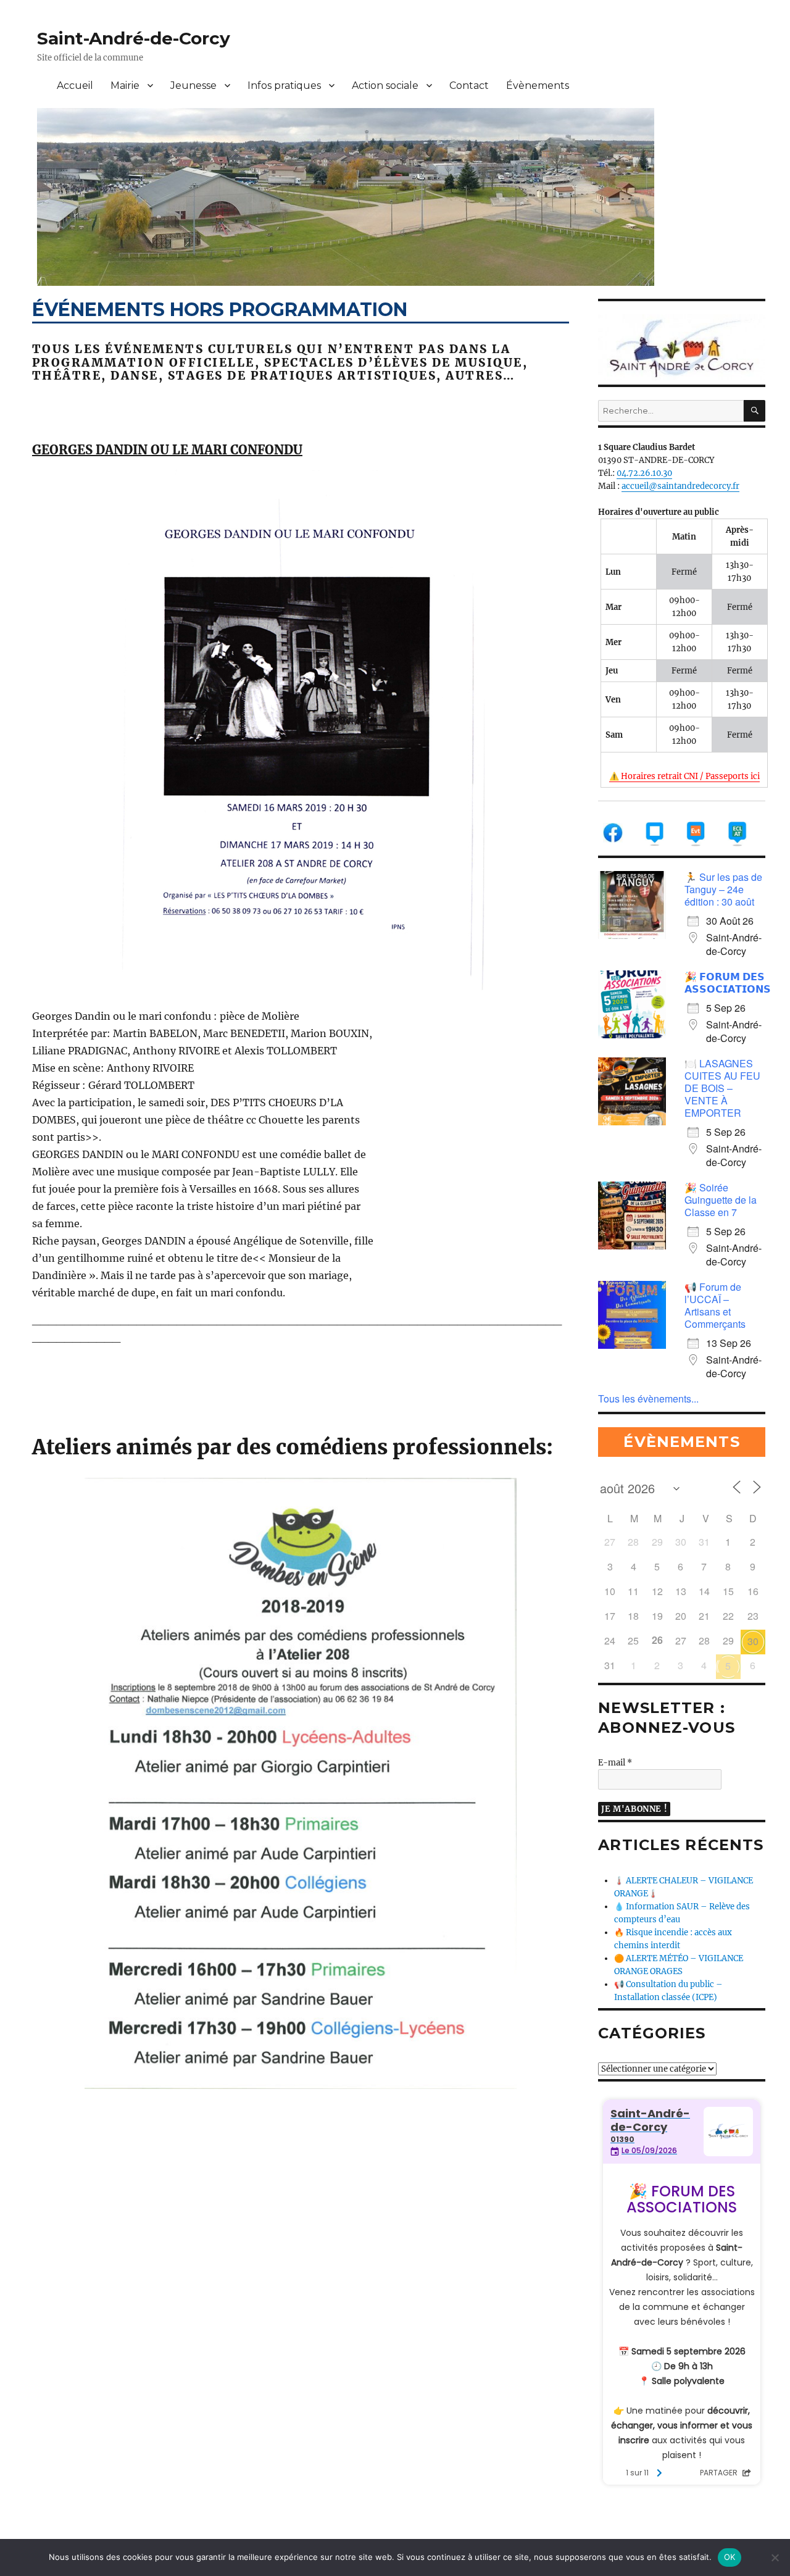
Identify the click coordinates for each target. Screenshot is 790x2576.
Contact (469, 85)
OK (730, 2557)
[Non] (775, 2557)
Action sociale (385, 85)
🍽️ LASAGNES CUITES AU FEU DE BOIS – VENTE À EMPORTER (722, 1088)
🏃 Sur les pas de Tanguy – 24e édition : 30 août (723, 889)
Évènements (538, 85)
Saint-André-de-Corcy (134, 38)
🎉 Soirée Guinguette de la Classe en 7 (721, 1200)
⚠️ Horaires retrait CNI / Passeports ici (684, 776)
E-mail (615, 1763)
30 (753, 1641)
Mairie (125, 85)
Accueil (75, 85)
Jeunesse (193, 85)
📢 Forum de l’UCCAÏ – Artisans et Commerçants (715, 1305)
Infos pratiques (284, 85)
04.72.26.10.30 (644, 473)
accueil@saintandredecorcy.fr (680, 486)
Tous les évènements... (648, 1398)
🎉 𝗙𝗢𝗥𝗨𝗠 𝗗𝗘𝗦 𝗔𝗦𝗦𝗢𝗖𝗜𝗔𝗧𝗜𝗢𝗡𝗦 (728, 982)
